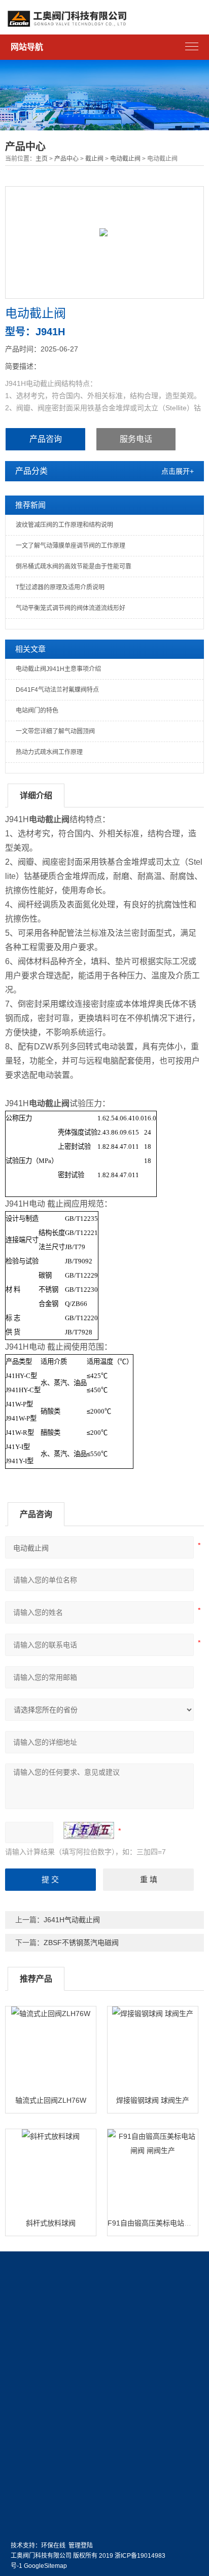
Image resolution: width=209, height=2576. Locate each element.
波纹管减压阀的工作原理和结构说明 (64, 525)
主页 (42, 159)
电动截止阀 (125, 159)
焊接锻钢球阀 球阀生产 (153, 2100)
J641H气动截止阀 (72, 1920)
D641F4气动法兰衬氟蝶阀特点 (57, 690)
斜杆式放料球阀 (51, 2223)
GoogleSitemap (45, 2566)
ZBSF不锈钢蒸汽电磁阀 (81, 1943)
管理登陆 (81, 2546)
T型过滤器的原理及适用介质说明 (60, 587)
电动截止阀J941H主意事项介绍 (58, 669)
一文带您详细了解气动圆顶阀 (55, 731)
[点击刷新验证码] (89, 1830)
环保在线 (53, 2546)
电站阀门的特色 (37, 711)
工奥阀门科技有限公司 (41, 2556)
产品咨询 (46, 439)
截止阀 (94, 159)
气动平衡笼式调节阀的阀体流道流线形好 (71, 608)
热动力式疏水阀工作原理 (49, 752)
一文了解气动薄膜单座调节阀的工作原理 (71, 546)
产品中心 (66, 159)
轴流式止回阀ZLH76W (51, 2100)
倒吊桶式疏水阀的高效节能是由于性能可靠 (74, 567)
